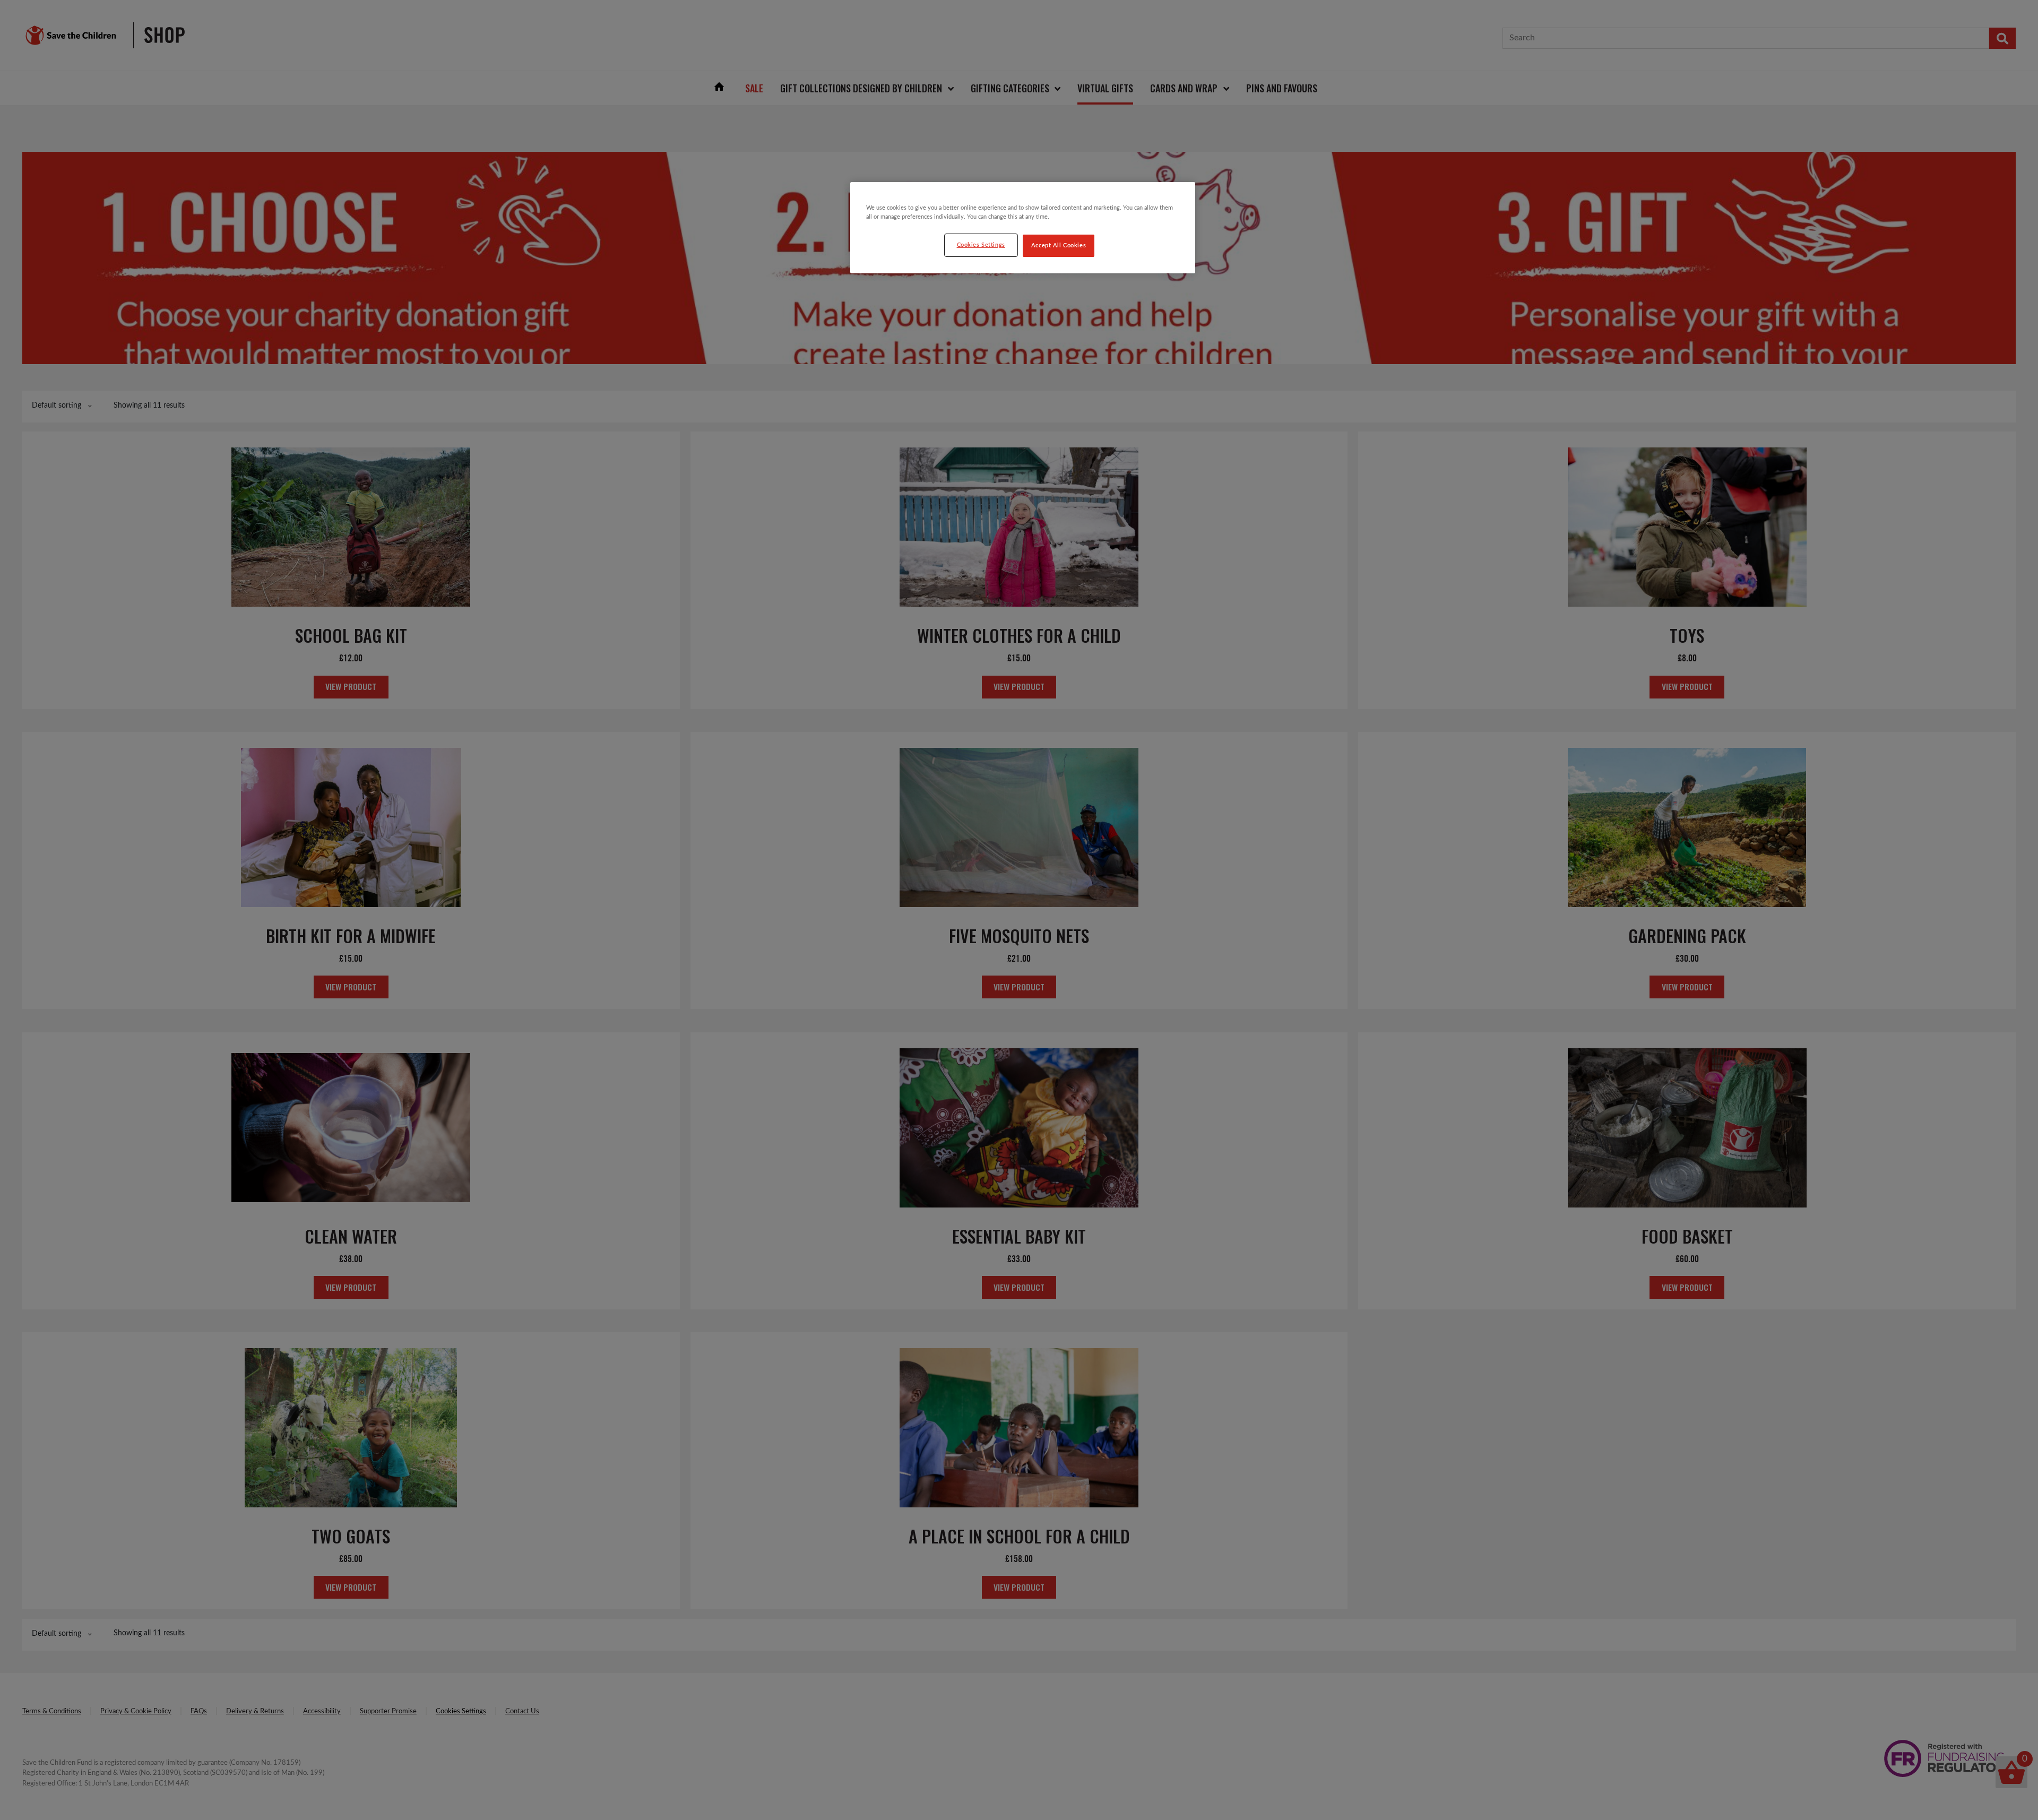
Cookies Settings (981, 245)
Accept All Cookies (1059, 245)
